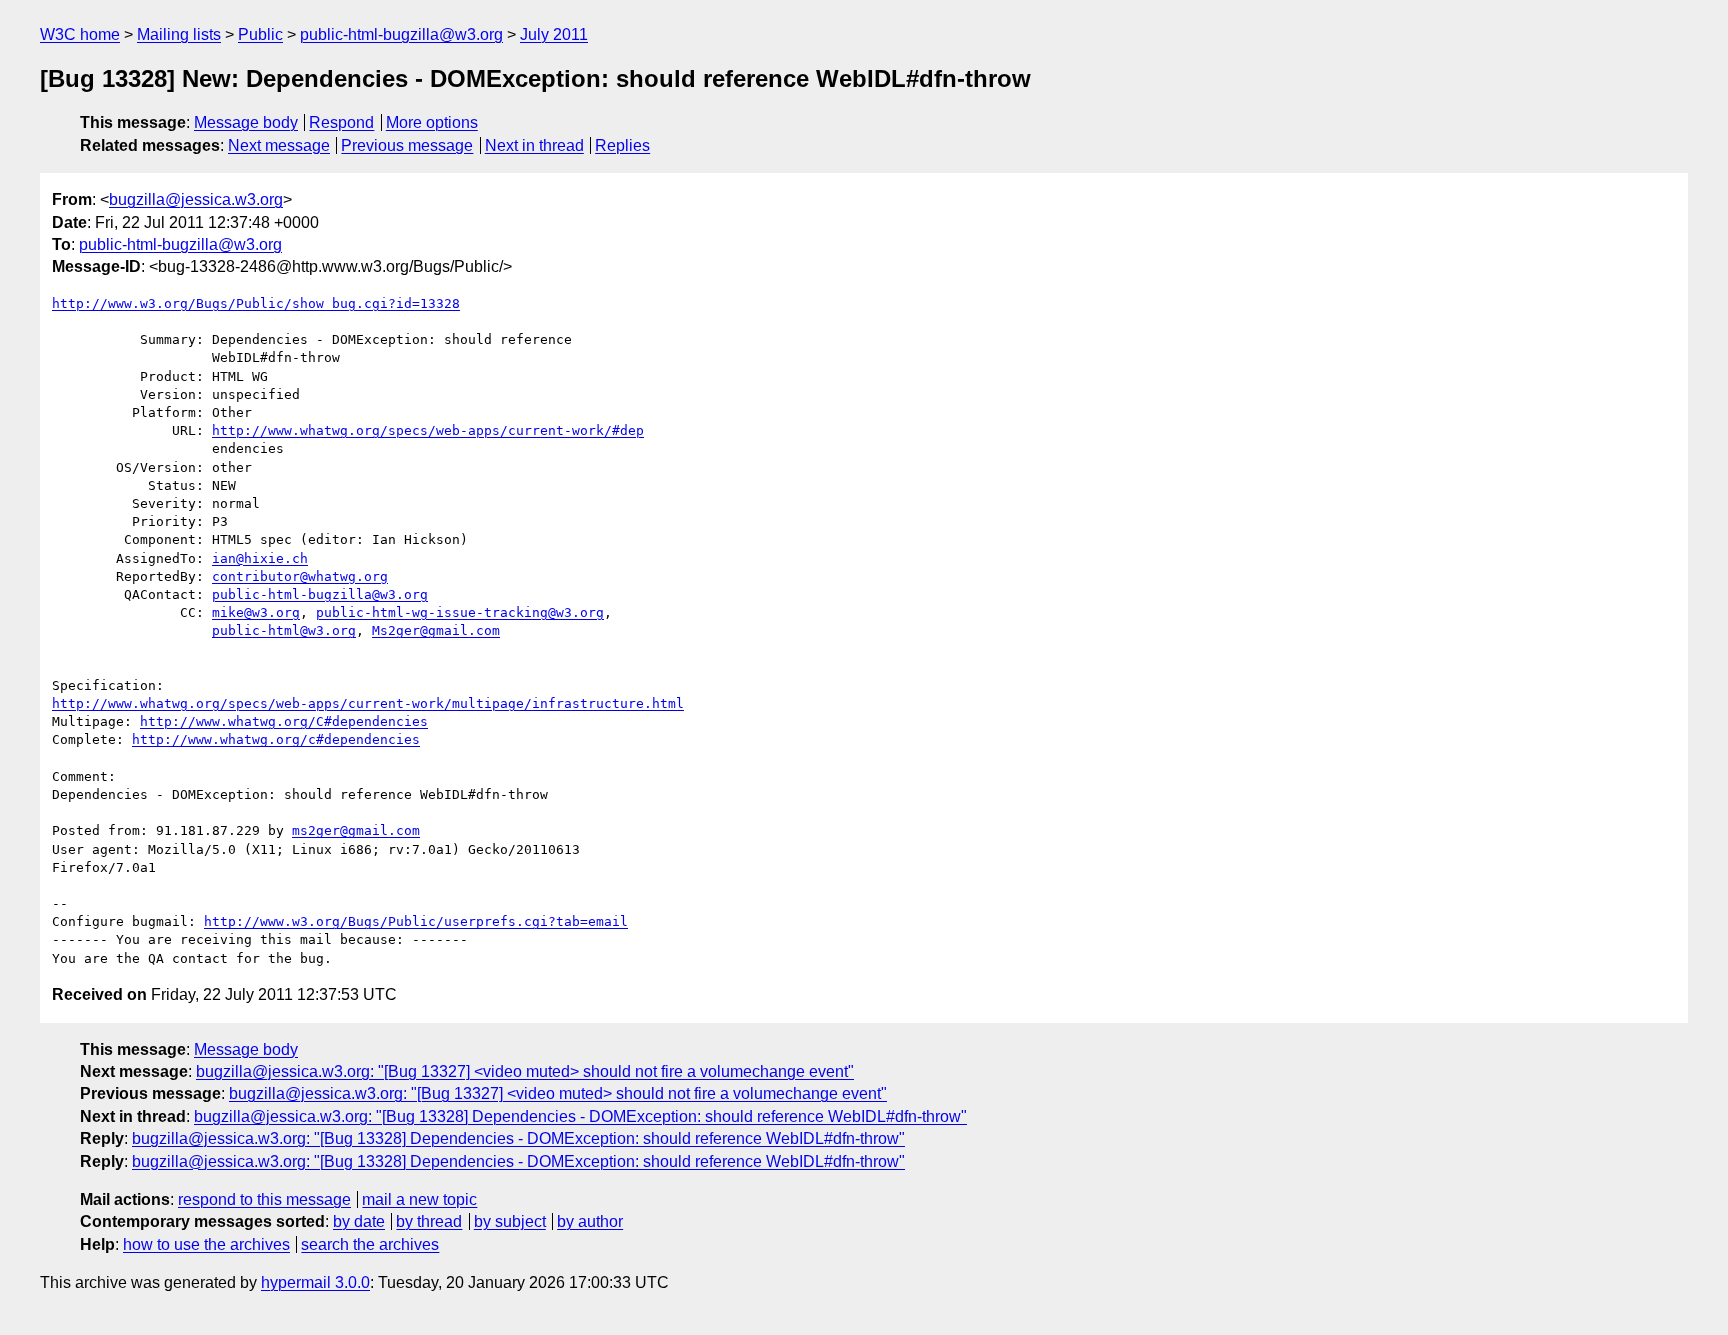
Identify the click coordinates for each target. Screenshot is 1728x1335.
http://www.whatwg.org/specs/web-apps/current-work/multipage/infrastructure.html (368, 703)
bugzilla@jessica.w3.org (196, 199)
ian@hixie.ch (260, 558)
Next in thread (534, 145)
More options (432, 122)
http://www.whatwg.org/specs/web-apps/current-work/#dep (428, 430)
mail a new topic (419, 1199)
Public (260, 34)
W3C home (80, 34)
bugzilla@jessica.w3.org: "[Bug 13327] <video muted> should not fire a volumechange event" (525, 1071)
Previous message (407, 145)
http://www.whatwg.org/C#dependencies (284, 721)
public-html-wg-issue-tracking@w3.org (460, 612)
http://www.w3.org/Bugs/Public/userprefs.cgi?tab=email (416, 921)
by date (359, 1221)
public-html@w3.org (284, 630)
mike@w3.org (256, 612)
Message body (246, 122)
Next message (279, 145)
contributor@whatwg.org (300, 576)
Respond (341, 122)
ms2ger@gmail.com (356, 830)
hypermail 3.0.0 (315, 1282)
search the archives (370, 1244)
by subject (510, 1221)
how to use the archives (206, 1244)
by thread (429, 1221)
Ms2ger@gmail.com (436, 630)
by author (590, 1221)
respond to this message (264, 1199)
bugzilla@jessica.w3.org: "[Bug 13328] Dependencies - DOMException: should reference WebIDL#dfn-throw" (580, 1116)
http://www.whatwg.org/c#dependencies (276, 739)
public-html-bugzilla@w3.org (401, 34)
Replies (622, 145)
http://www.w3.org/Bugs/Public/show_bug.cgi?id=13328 (256, 303)
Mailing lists (179, 34)
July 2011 (554, 34)
